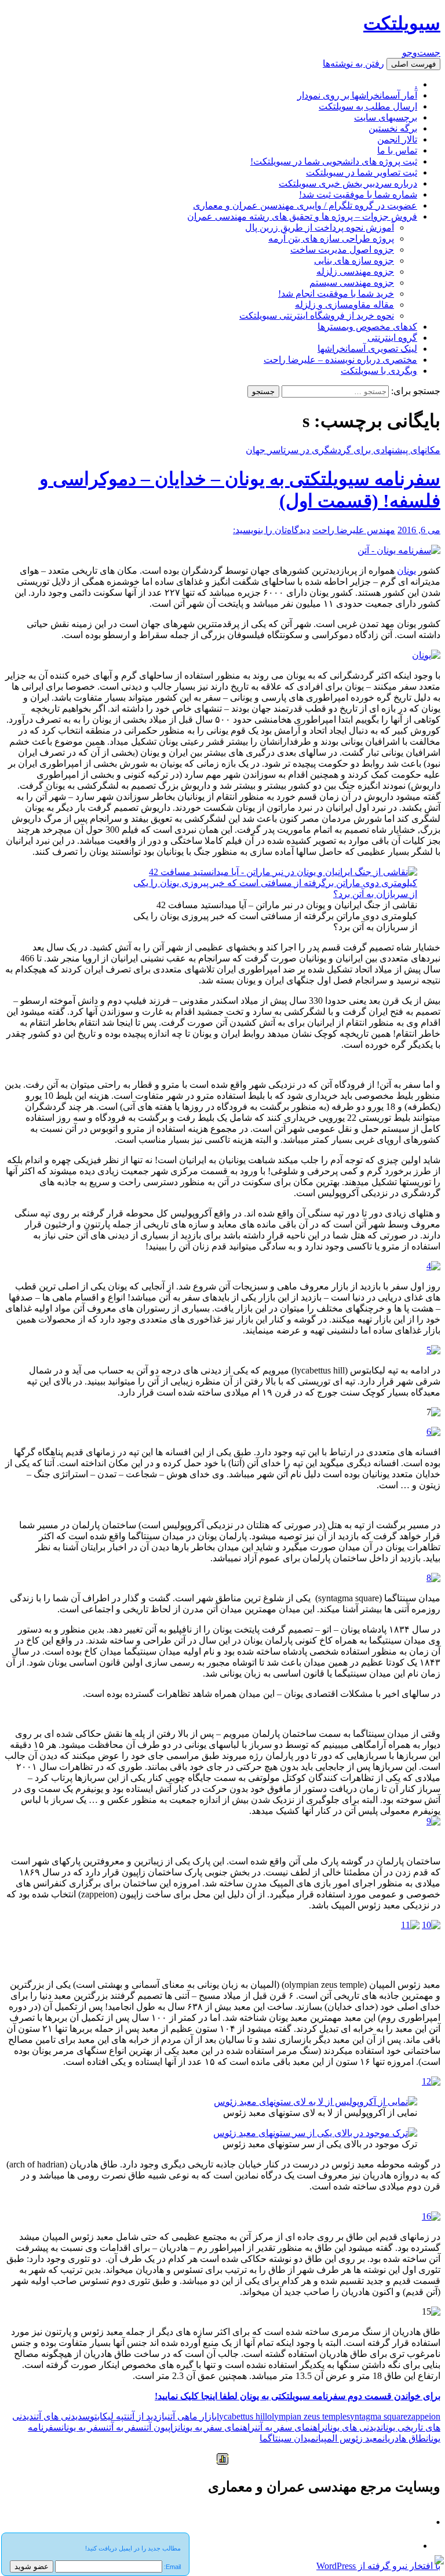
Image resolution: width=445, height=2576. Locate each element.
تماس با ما (397, 150)
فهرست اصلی (413, 64)
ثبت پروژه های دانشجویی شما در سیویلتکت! (334, 161)
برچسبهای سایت (386, 117)
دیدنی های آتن (58, 2416)
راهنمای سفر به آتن (290, 2427)
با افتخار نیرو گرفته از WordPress (378, 2566)
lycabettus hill (242, 2416)
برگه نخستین (393, 128)
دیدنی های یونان (353, 2427)
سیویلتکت (402, 23)
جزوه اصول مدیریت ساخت (342, 249)
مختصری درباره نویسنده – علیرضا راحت (340, 360)
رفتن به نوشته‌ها (353, 63)
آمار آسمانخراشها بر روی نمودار (357, 95)
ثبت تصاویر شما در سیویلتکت (362, 172)
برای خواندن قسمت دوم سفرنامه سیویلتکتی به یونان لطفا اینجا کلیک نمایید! (298, 2396)
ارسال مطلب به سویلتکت (368, 106)
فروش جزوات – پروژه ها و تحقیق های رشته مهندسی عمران (302, 216)
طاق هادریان (404, 2438)
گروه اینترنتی (392, 338)
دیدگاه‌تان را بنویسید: (271, 530)
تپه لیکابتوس (105, 2416)
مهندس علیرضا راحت (354, 530)
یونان (406, 571)
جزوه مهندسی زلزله (355, 272)
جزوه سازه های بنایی (354, 260)
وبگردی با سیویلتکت (379, 371)
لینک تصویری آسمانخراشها (367, 349)
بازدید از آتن (147, 2416)
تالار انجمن (397, 139)
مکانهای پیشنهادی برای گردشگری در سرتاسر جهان (343, 450)
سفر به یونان (84, 2427)
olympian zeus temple (307, 2416)
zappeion (424, 2416)
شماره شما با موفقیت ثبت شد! (358, 194)
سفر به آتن (125, 2427)
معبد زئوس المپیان (349, 2438)
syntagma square (377, 2416)
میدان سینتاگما (288, 2438)
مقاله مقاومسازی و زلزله (344, 305)
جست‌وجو (421, 52)
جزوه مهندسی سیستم (352, 283)
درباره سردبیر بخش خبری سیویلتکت (348, 183)
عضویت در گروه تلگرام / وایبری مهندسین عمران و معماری (305, 205)
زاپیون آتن (161, 2427)
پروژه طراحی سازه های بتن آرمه (331, 238)
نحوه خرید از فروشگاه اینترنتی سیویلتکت (317, 316)
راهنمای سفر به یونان (216, 2427)
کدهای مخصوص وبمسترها (367, 327)
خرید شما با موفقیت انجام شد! (336, 294)
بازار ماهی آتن (192, 2416)
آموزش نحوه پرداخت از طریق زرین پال (320, 227)
